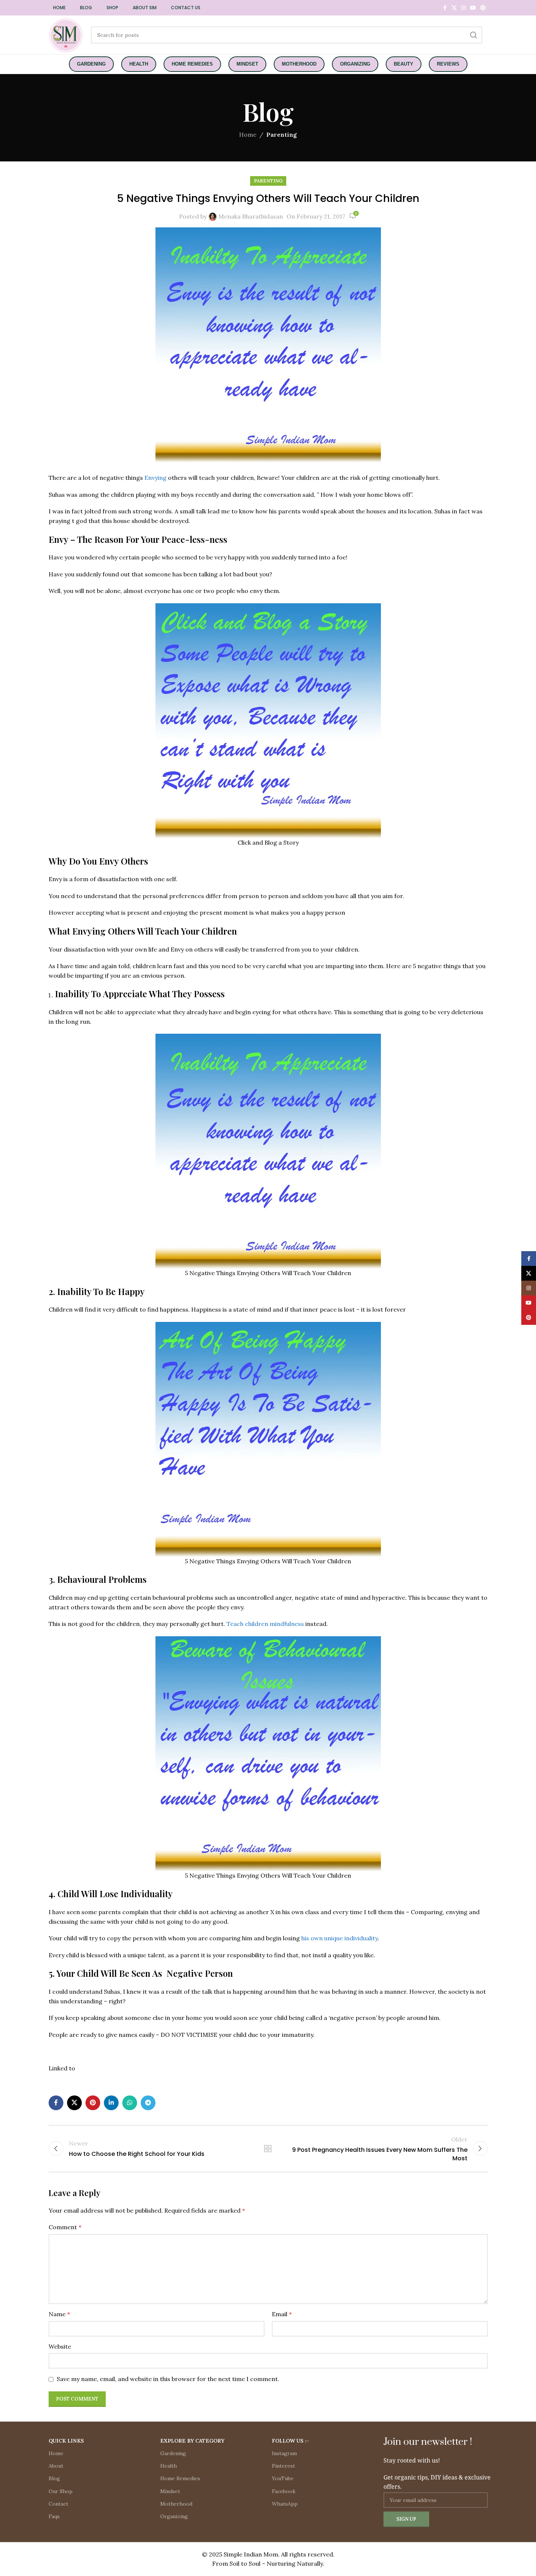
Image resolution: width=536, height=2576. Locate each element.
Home (248, 135)
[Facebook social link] (445, 8)
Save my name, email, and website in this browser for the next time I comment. (168, 2379)
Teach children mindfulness (266, 1624)
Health (169, 2466)
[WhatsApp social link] (130, 2103)
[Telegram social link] (148, 2103)
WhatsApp (285, 2504)
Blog (54, 2478)
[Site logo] (66, 34)
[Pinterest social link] (483, 8)
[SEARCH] (474, 35)
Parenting (282, 135)
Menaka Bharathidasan (251, 216)
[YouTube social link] (473, 8)
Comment (65, 2227)
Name (59, 2314)
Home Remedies (180, 2478)
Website (60, 2346)
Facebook (284, 2491)
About (56, 2466)
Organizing (174, 2516)
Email (282, 2314)
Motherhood (176, 2504)
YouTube (283, 2478)
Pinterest (283, 2466)
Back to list (268, 2149)
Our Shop (61, 2491)
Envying (155, 478)
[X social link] (454, 8)
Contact (58, 2504)
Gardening (173, 2453)
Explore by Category (192, 2441)
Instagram (284, 2453)
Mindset (170, 2491)
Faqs (54, 2516)
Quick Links (66, 2441)
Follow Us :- (290, 2441)
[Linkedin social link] (111, 2103)
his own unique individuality (339, 1938)
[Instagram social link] (463, 8)
